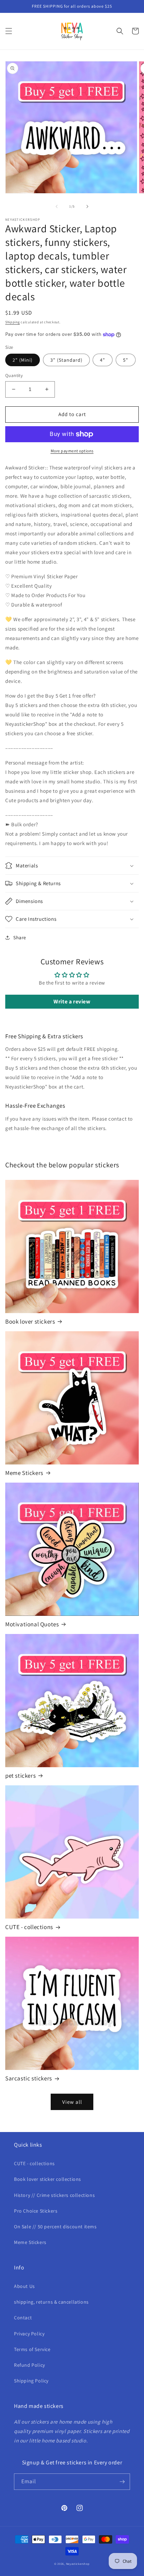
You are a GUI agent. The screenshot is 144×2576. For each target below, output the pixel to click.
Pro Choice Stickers (36, 2211)
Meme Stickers (24, 1473)
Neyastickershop (78, 2564)
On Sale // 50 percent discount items (55, 2227)
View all (72, 2102)
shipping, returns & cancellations (51, 2302)
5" (126, 360)
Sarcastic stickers (29, 2078)
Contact (23, 2318)
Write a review (72, 1001)
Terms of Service (32, 2349)
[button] (9, 31)
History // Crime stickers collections (54, 2195)
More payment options (72, 451)
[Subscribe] (122, 2482)
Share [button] (20, 937)
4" (103, 360)
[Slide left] (57, 206)
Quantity (14, 375)
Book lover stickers (30, 1321)
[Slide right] (87, 206)
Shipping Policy (31, 2381)
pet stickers (20, 1776)
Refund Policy (30, 2365)
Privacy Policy (29, 2334)
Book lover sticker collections (48, 2179)
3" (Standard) (66, 360)
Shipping (13, 322)
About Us (24, 2286)
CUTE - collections (29, 1927)
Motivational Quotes (32, 1624)
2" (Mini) (23, 360)
